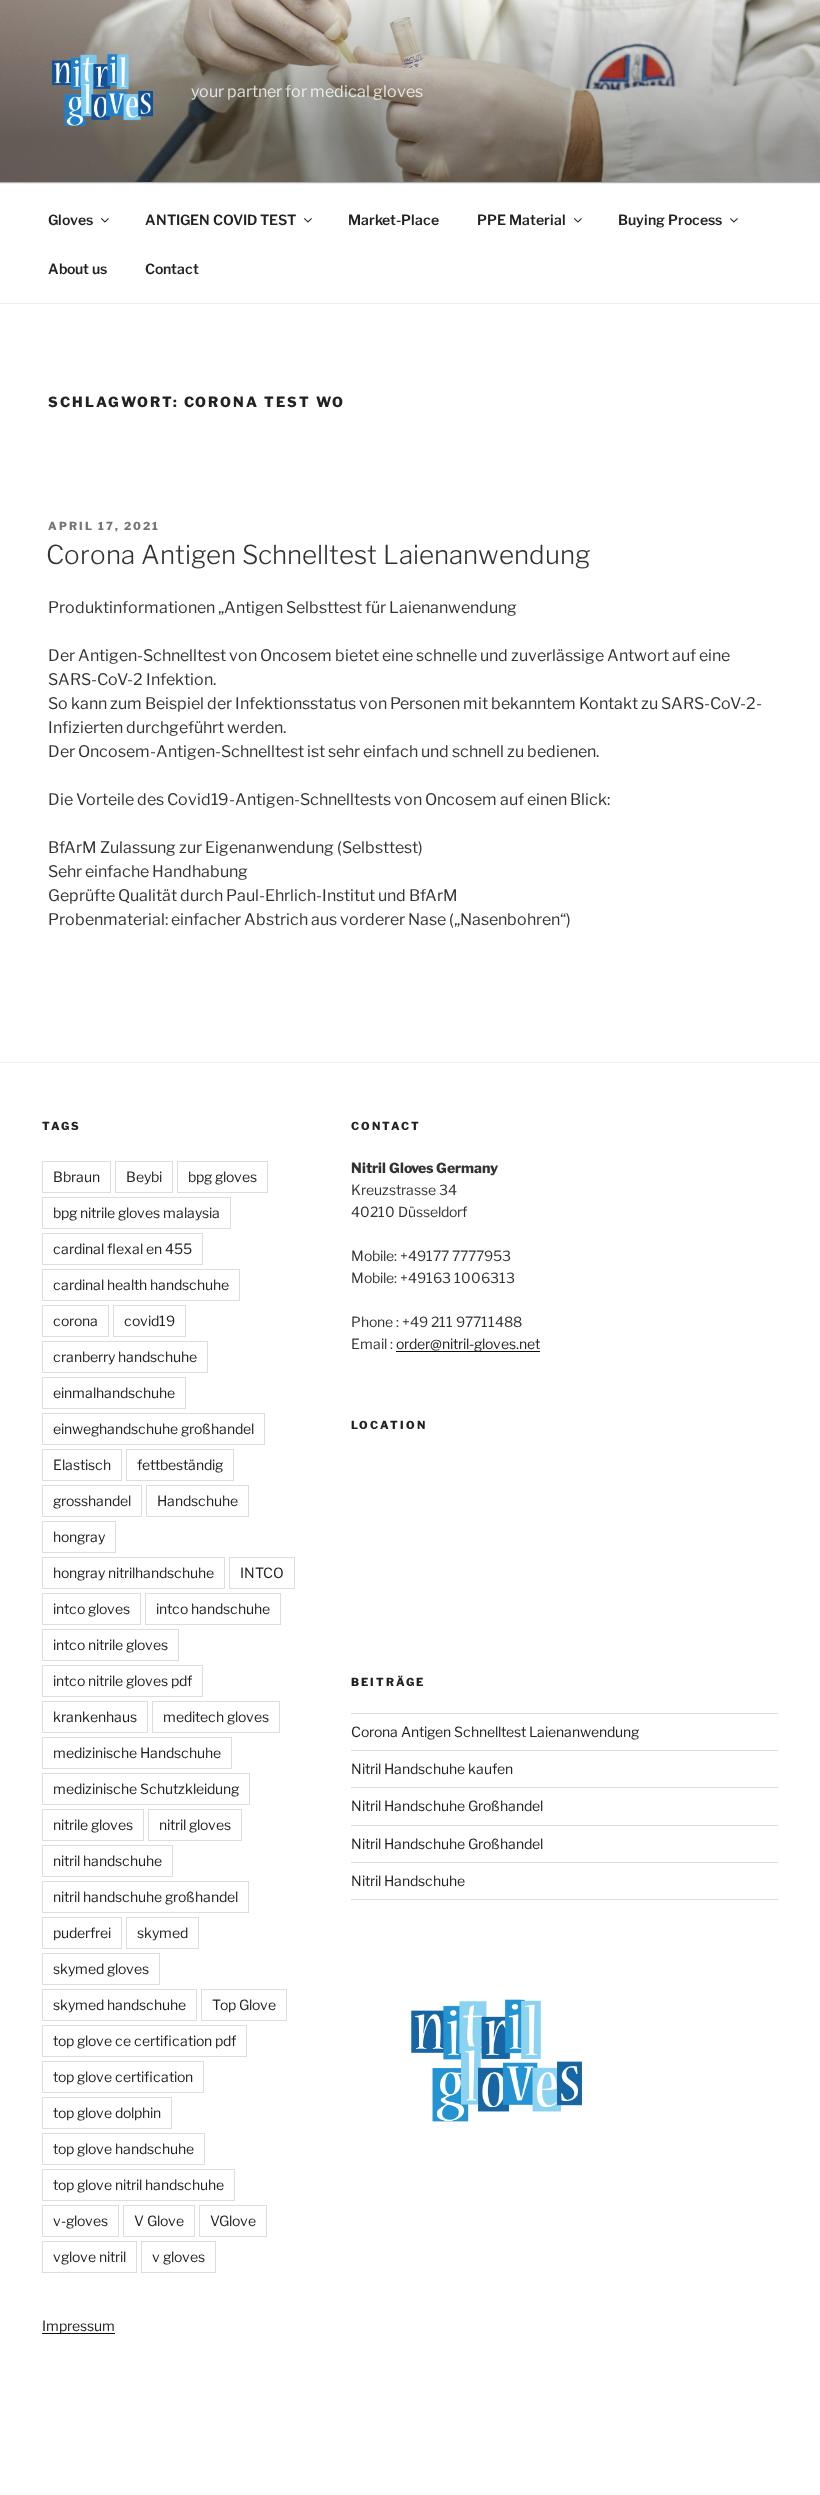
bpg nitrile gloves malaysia (136, 1212)
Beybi (144, 1176)
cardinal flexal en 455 (122, 1248)
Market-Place (393, 219)
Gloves (70, 219)
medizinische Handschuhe (137, 1752)
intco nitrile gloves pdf (122, 1680)
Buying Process (670, 219)
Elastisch (82, 1464)
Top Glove (244, 2004)
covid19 (149, 1320)
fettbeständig (180, 1464)
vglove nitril (89, 2256)
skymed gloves (101, 1968)
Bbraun (76, 1176)
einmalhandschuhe (114, 1392)
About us (77, 268)
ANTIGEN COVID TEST (220, 219)
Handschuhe (197, 1500)
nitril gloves (195, 1824)
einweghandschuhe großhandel (153, 1428)
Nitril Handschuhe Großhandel (447, 1805)
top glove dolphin (107, 2112)
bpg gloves (222, 1176)
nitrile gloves (93, 1824)
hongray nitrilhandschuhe (133, 1572)
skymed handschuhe (119, 2004)
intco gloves (91, 1608)
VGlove (233, 2220)
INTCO (262, 1572)
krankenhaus (95, 1716)
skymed (162, 1932)
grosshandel (92, 1500)
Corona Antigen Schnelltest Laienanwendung (318, 554)
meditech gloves (216, 1716)
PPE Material (521, 219)
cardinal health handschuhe (141, 1284)
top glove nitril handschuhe (138, 2184)
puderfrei (82, 1932)
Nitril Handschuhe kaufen (432, 1768)
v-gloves (80, 2220)
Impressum (78, 2325)
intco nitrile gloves (110, 1644)
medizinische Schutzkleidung (146, 1788)
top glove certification (123, 2076)
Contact (172, 268)
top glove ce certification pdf (144, 2040)
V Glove (159, 2220)
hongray (79, 1536)
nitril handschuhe (107, 1860)
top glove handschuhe (123, 2148)
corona (75, 1320)
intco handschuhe (213, 1608)
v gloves (178, 2256)
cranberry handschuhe (125, 1356)
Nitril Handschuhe (408, 1880)
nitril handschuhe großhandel (145, 1896)
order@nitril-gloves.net (468, 1343)
